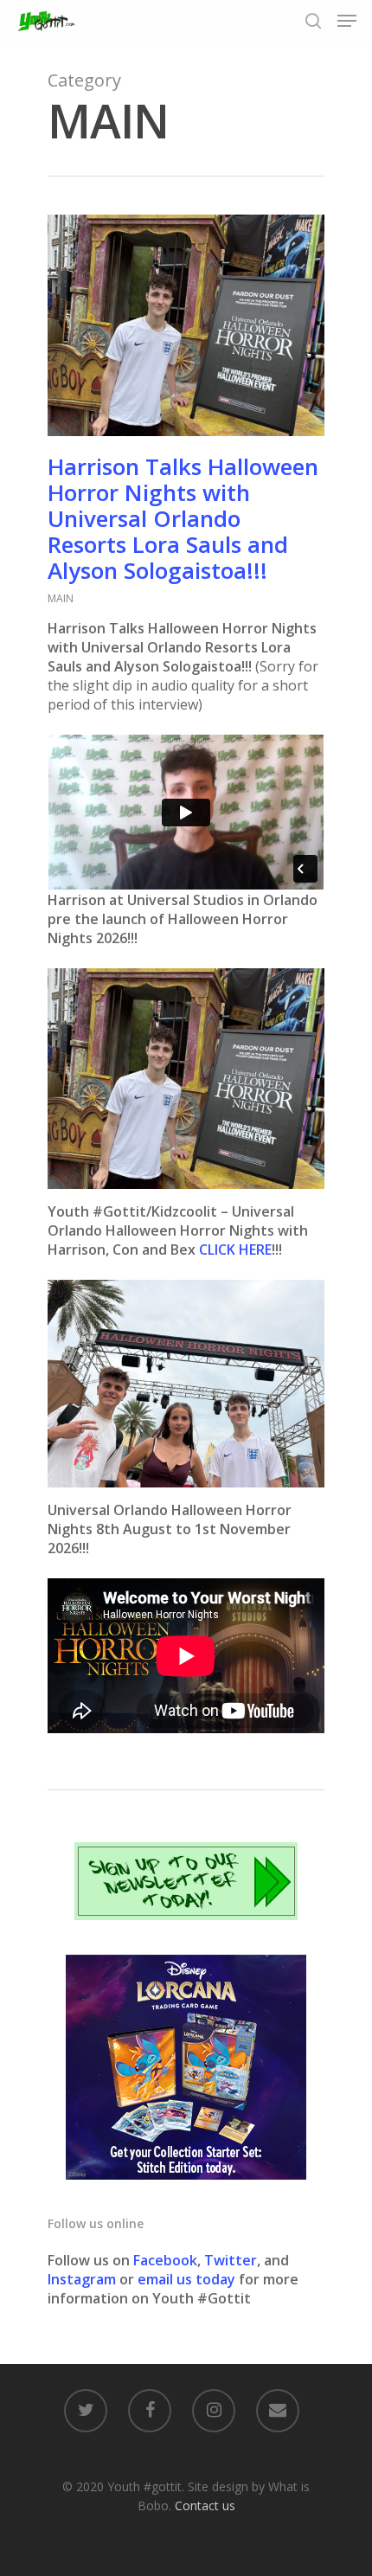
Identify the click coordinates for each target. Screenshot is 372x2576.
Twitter (231, 2260)
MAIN (61, 598)
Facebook (165, 2260)
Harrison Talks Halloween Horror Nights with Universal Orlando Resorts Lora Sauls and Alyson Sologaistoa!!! (183, 518)
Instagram (83, 2279)
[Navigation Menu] (347, 21)
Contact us (205, 2505)
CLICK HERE (235, 1249)
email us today (186, 2279)
